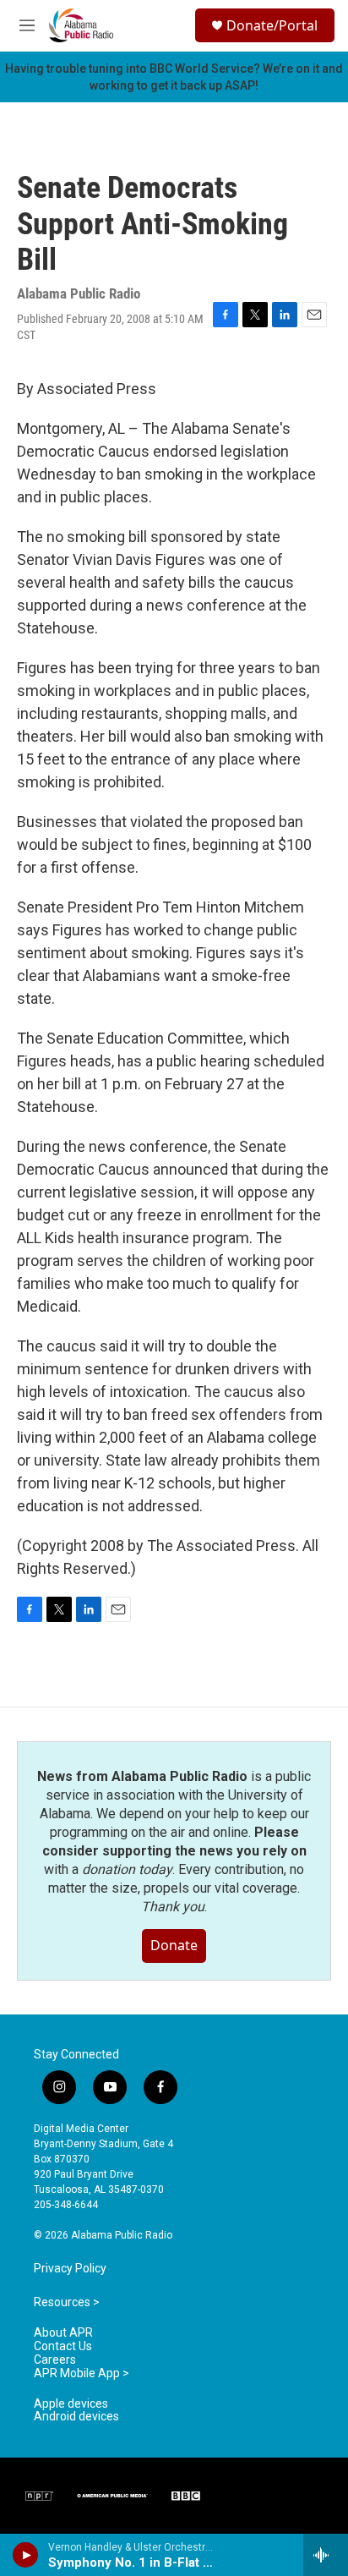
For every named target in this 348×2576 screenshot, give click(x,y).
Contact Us (63, 2346)
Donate (174, 1945)
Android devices (76, 2417)
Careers (55, 2360)
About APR (63, 2333)
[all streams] (326, 2555)
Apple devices (71, 2404)
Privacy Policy (70, 2269)
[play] (26, 2555)
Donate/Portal (272, 25)
